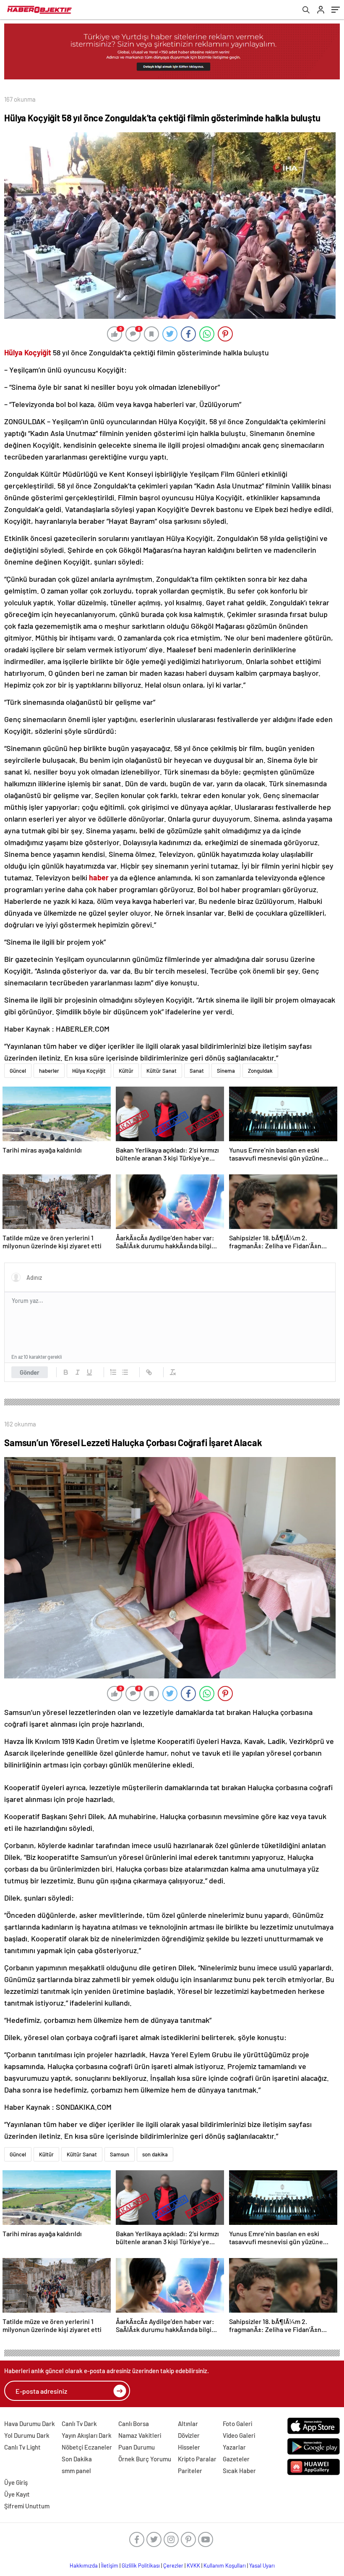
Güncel (18, 1071)
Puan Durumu (137, 2447)
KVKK (193, 2565)
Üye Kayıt (17, 2494)
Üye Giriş (16, 2482)
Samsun (120, 2154)
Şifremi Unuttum (27, 2506)
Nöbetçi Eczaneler (87, 2447)
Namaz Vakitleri (140, 2435)
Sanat (197, 1071)
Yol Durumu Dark (27, 2435)
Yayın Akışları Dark (87, 2435)
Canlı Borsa (134, 2424)
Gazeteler (236, 2459)
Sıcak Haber (239, 2471)
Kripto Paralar (197, 2459)
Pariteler (190, 2471)
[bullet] (125, 1372)
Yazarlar (234, 2447)
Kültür (126, 1071)
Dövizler (189, 2435)
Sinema (226, 1071)
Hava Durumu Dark (30, 2424)
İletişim (110, 2565)
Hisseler (189, 2447)
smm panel (76, 2471)
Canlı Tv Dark (79, 2424)
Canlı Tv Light (22, 2447)
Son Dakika (77, 2459)
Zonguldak (260, 1071)
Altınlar (188, 2424)
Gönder (30, 1372)
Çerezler (173, 2565)
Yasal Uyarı (262, 2565)
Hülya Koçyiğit (89, 1071)
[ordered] (113, 1372)
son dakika (155, 2154)
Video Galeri (239, 2435)
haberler (49, 1071)
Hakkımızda (84, 2565)
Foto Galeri (237, 2424)
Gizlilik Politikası (141, 2565)
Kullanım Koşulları (225, 2565)
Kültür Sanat (162, 1071)
